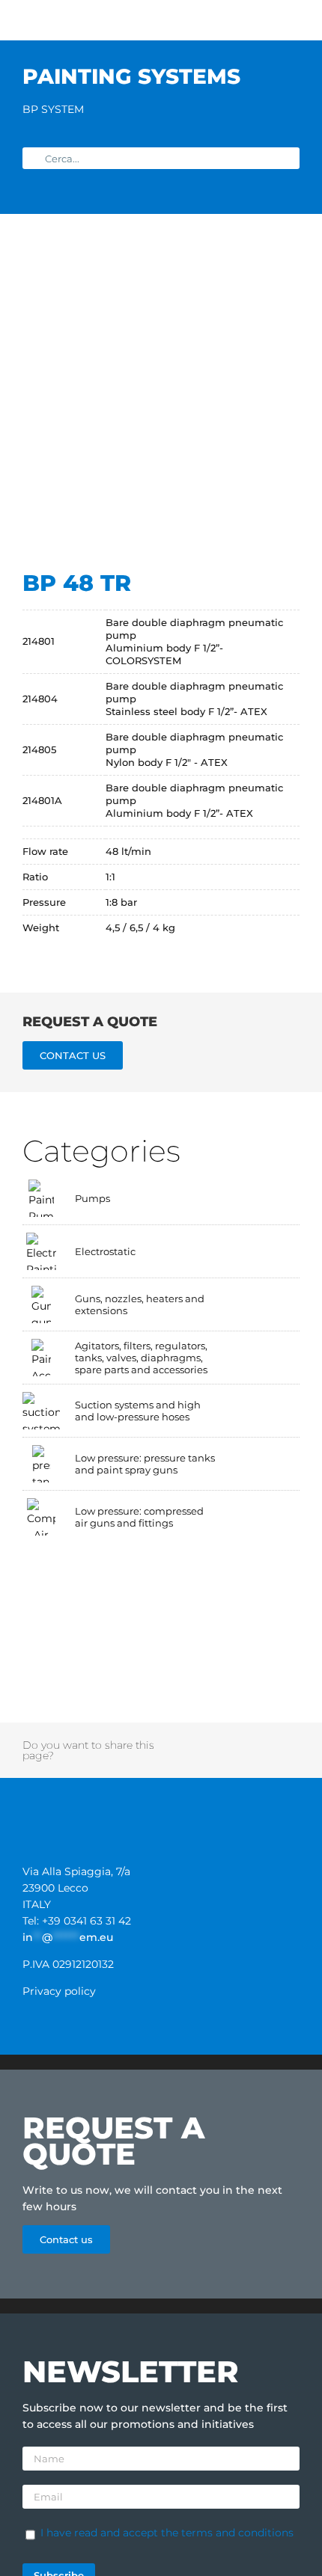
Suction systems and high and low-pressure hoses (138, 1411)
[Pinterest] (290, 1742)
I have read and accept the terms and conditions (167, 2533)
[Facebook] (170, 1742)
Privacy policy (59, 1991)
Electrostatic (105, 1251)
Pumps (92, 1198)
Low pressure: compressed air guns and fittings (139, 1517)
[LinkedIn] (230, 1742)
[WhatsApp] (250, 1742)
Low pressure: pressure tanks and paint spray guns (145, 1464)
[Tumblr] (270, 1742)
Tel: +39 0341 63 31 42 (77, 1921)
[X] (189, 1742)
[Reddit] (210, 1742)
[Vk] (170, 1758)
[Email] (240, 1758)
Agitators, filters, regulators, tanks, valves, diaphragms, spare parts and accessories (141, 1358)
